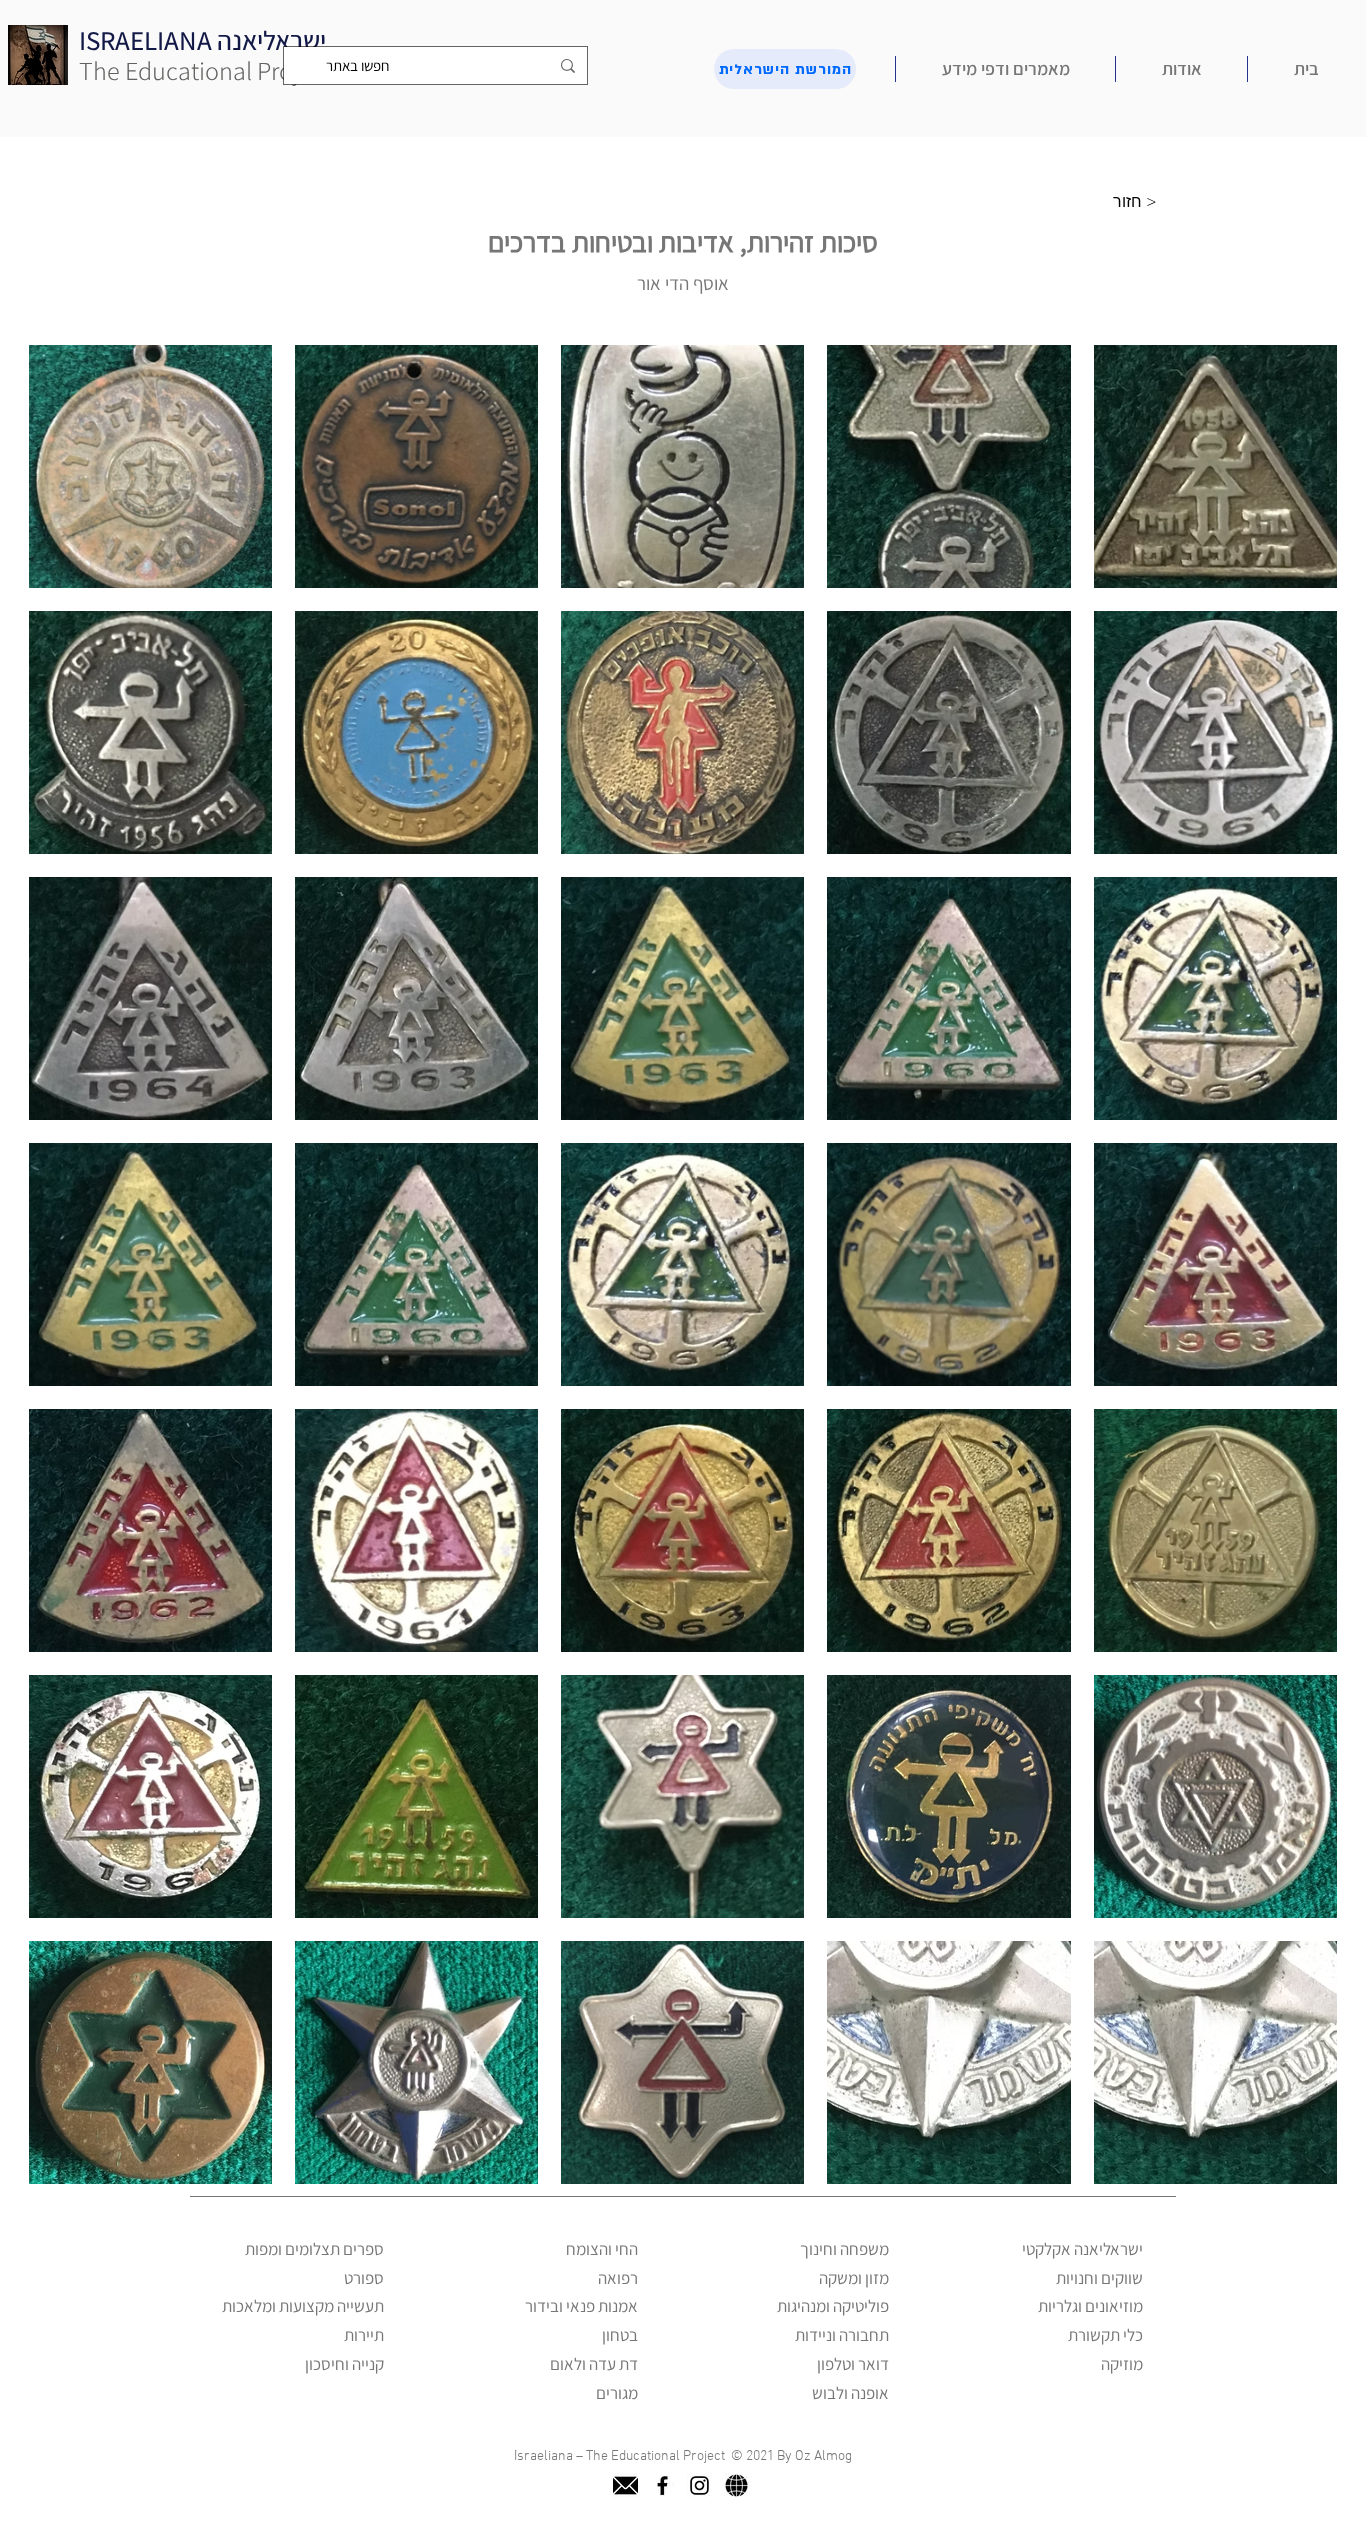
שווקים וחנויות (1099, 2278)
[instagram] (699, 2485)
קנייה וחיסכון (344, 2364)
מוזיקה (1122, 2364)
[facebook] (662, 2485)
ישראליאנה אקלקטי (1082, 2249)
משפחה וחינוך (844, 2249)
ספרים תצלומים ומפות (314, 2249)
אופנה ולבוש (850, 2393)
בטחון (620, 2335)
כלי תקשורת (1105, 2335)
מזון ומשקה (854, 2278)
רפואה (618, 2278)
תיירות (364, 2335)
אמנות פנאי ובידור (581, 2306)
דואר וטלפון (853, 2364)
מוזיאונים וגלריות (1090, 2306)
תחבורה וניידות (842, 2335)
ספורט (364, 2278)
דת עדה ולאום (594, 2364)
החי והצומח (602, 2249)
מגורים (617, 2393)
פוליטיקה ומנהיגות (833, 2306)
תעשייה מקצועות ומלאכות (303, 2306)
